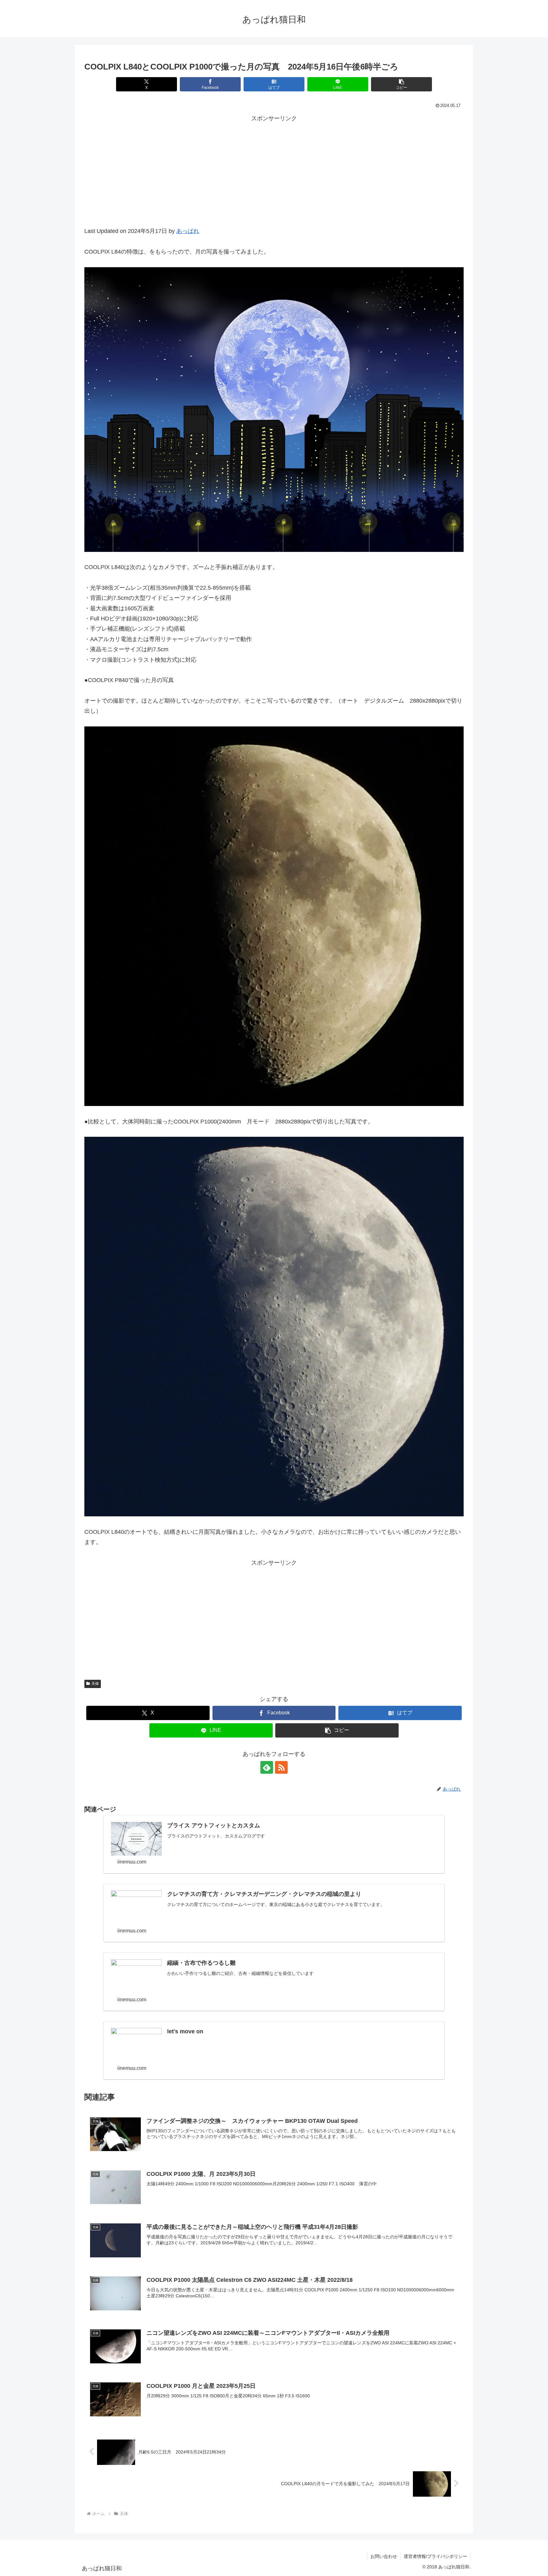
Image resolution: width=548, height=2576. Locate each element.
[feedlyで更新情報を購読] (267, 1767)
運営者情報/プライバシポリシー (435, 2556)
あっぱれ (188, 231)
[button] (401, 84)
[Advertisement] (274, 178)
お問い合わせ (384, 2556)
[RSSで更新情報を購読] (281, 1767)
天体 (95, 1684)
